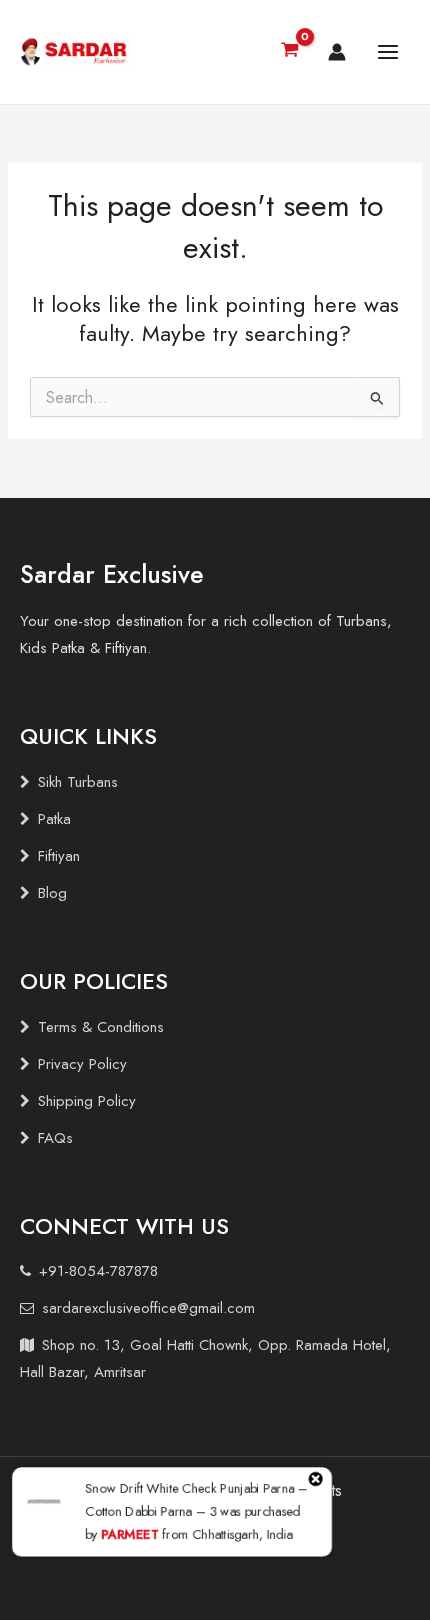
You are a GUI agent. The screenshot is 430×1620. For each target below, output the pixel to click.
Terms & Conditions (101, 1027)
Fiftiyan (59, 856)
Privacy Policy (82, 1064)
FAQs (55, 1138)
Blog (52, 893)
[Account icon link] (337, 52)
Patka (54, 819)
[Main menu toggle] (388, 52)
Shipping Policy (87, 1101)
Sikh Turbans (78, 782)
